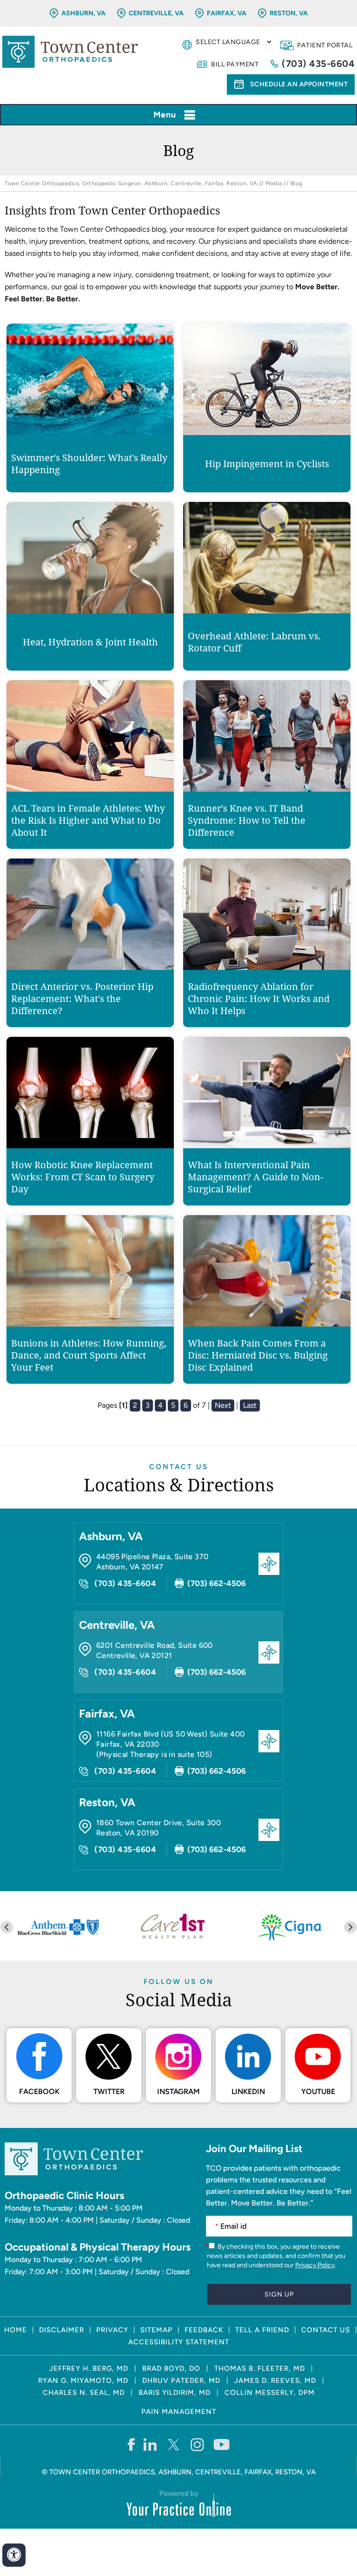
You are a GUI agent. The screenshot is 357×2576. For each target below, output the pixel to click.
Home (16, 2330)
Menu (165, 115)
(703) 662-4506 (217, 1583)
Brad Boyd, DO (171, 2368)
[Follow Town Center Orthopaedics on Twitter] (174, 2444)
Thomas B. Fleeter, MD (260, 2368)
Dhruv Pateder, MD (181, 2381)
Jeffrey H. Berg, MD (89, 2368)
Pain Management (179, 2412)
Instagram (178, 2091)
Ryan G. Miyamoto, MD (83, 2381)
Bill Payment (235, 64)
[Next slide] (350, 1927)
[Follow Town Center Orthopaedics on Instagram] (198, 2444)
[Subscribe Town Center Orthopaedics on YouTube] (221, 2444)
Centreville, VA (156, 13)
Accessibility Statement (179, 2342)
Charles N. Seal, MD (84, 2393)
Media (274, 183)
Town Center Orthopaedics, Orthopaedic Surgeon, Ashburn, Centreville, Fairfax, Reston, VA (131, 183)
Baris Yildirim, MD (175, 2393)
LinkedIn (248, 2091)
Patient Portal (325, 45)
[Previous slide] (7, 1927)
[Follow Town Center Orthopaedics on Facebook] (131, 2444)
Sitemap (156, 2330)
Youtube (318, 2091)
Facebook (39, 2091)
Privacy (112, 2330)
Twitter (109, 2091)
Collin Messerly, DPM (270, 2393)
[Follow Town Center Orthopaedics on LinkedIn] (150, 2444)
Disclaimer (62, 2330)
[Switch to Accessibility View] (14, 2555)
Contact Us (179, 1467)
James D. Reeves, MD (275, 2381)
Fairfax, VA (227, 13)
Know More (90, 445)
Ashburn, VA (83, 13)
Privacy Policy (315, 2265)
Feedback (204, 2330)
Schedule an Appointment (299, 84)
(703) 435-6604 (318, 64)
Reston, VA (289, 13)
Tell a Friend (262, 2330)
